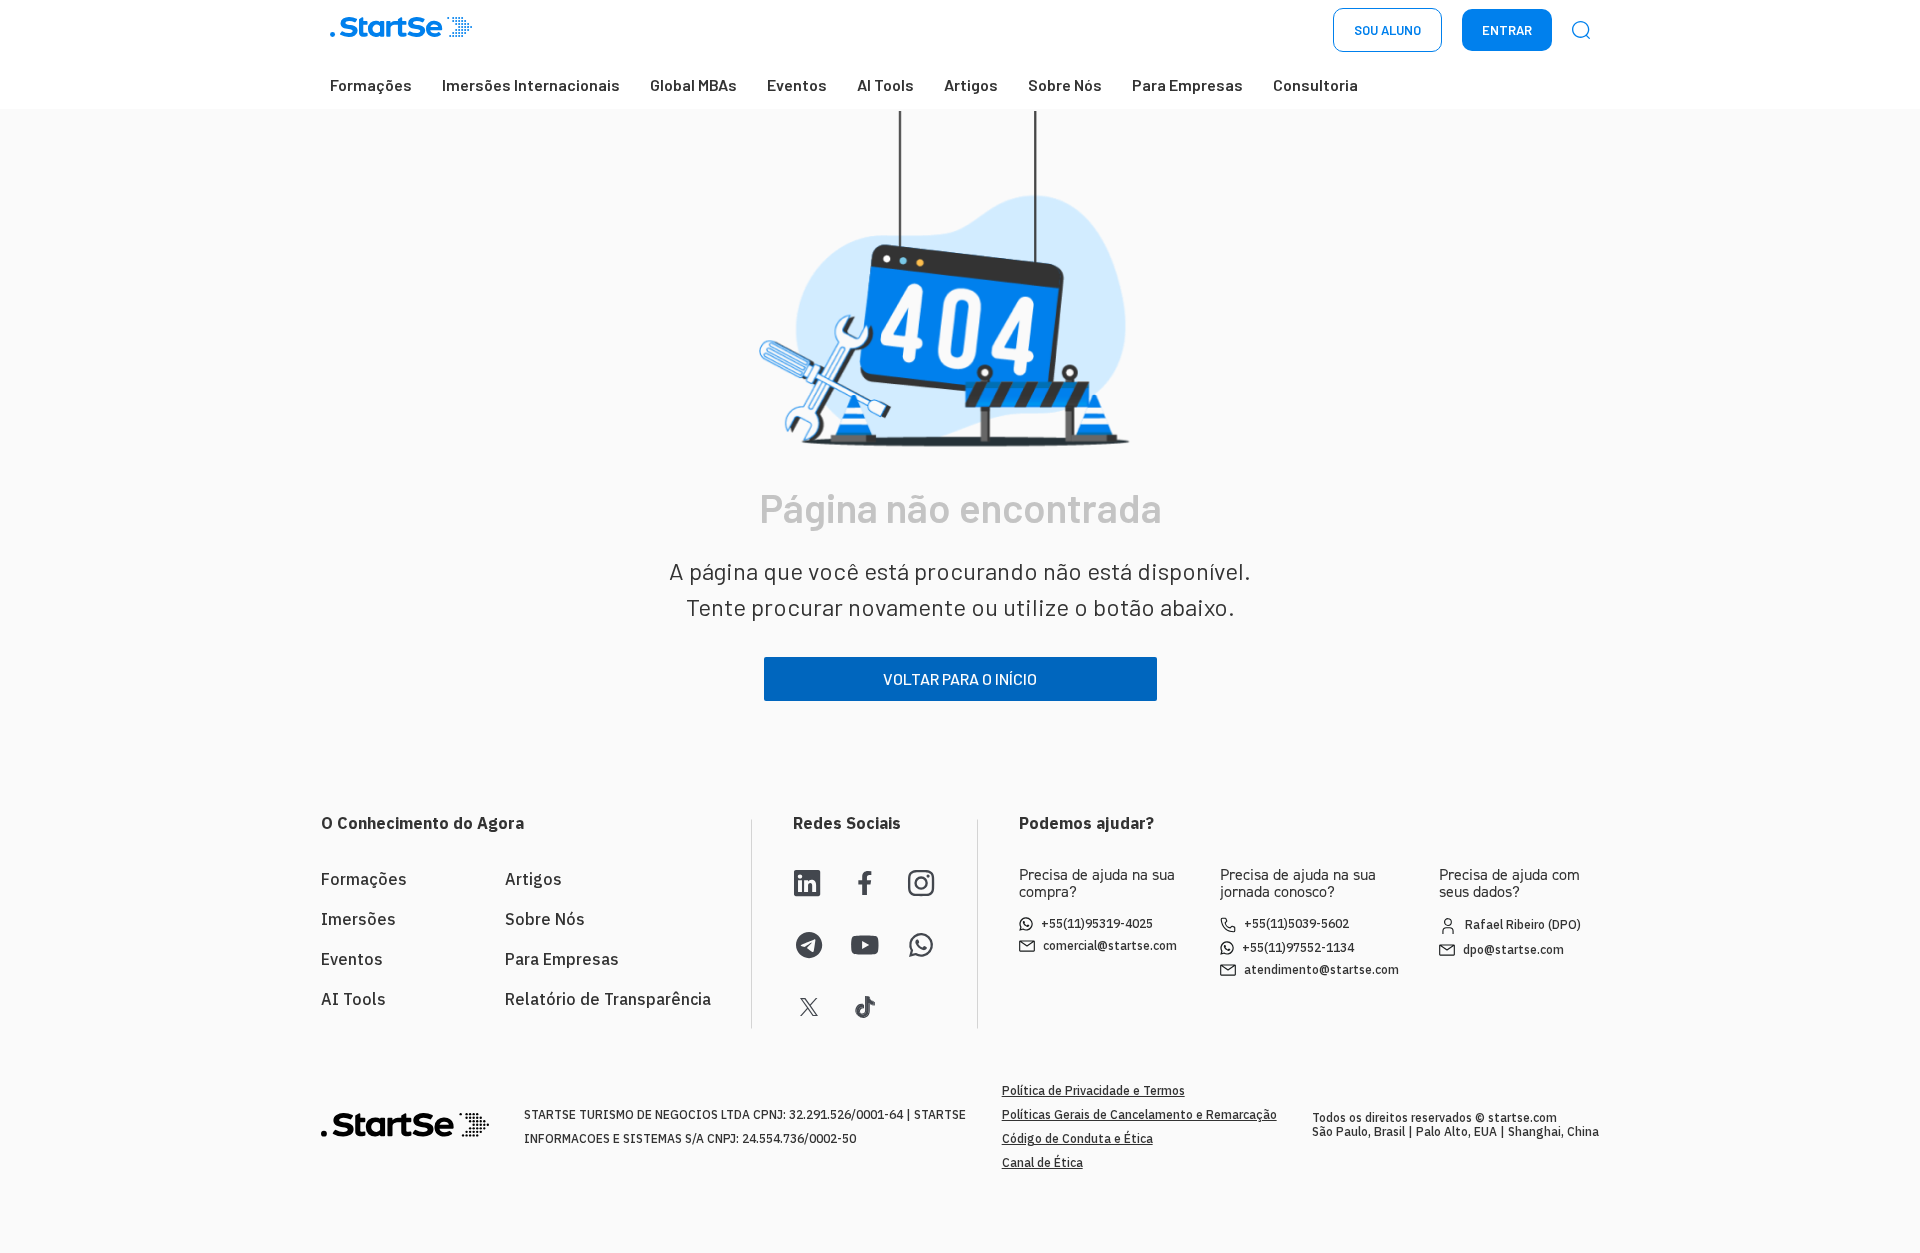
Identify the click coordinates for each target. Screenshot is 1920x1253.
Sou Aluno (1387, 30)
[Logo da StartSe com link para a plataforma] (401, 30)
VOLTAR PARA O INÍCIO (960, 678)
